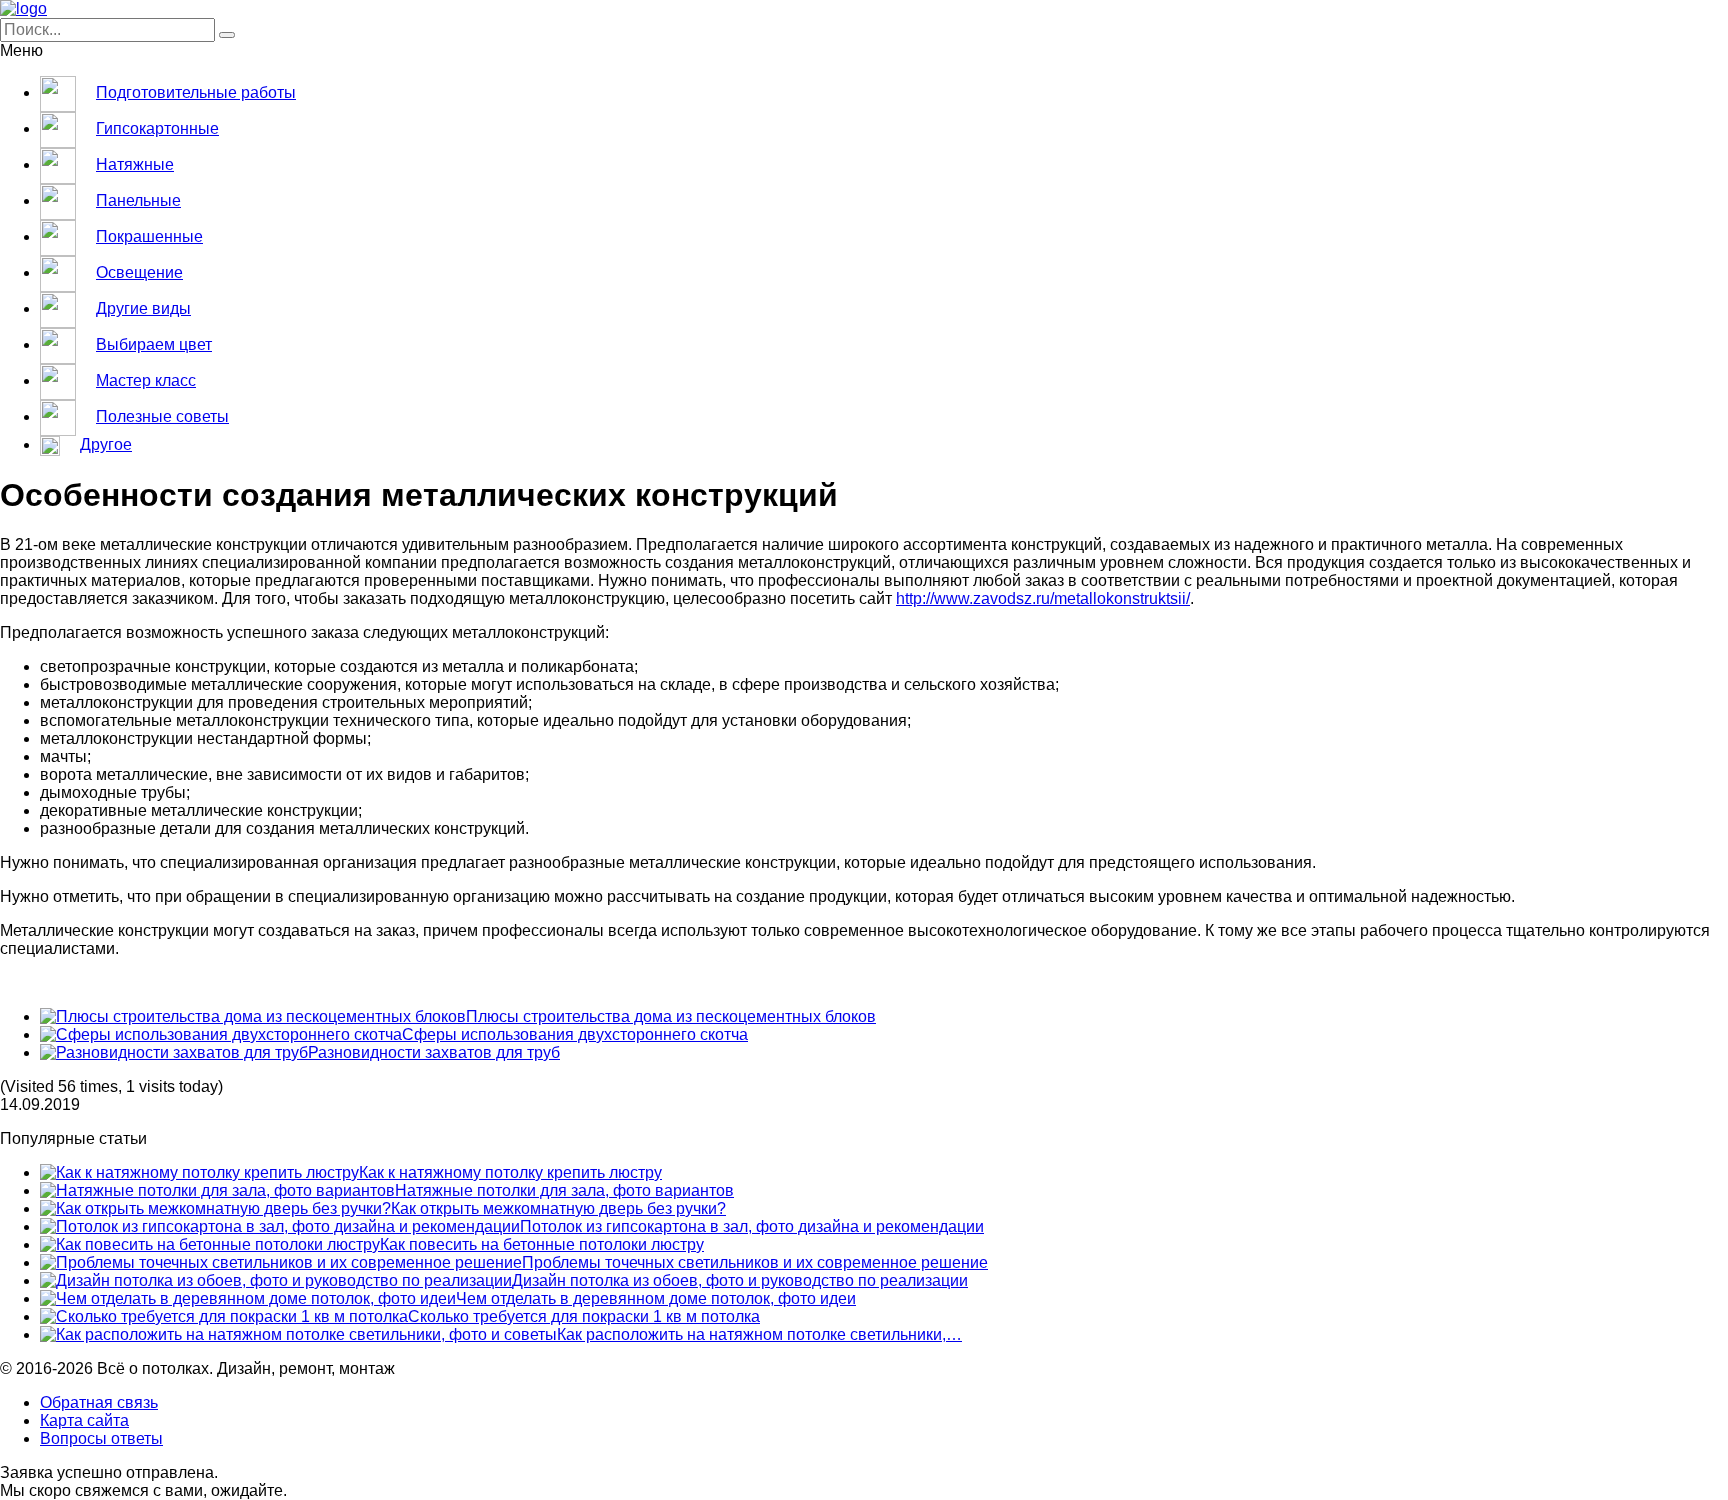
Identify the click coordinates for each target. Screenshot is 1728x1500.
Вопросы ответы (101, 1438)
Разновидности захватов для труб (434, 1052)
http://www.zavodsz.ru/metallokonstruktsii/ (1043, 598)
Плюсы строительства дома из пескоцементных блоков (671, 1016)
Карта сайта (84, 1420)
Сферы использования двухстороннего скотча (575, 1034)
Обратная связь (99, 1402)
